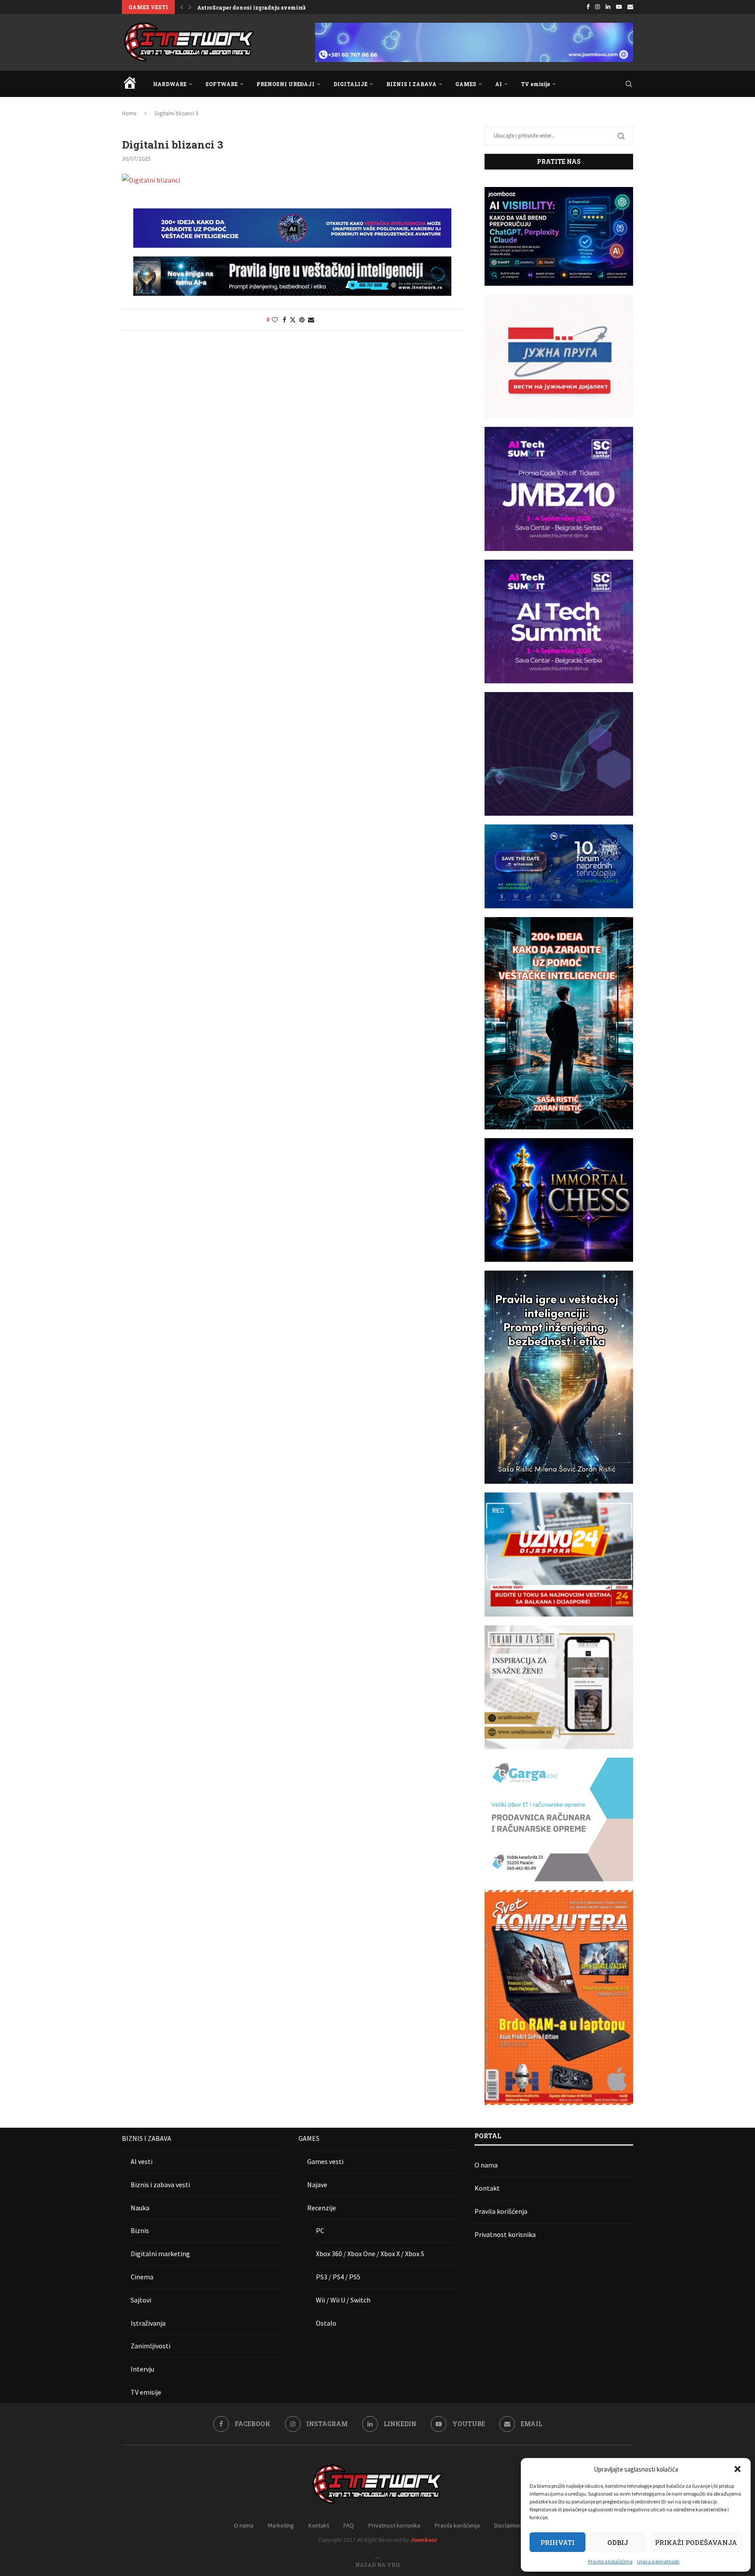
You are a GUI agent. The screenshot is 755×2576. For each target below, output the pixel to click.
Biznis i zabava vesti (160, 2185)
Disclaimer (508, 2525)
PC (320, 2230)
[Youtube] (619, 7)
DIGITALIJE (350, 84)
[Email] (630, 7)
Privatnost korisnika (505, 2234)
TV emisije (535, 84)
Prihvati (558, 2542)
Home (129, 113)
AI (499, 84)
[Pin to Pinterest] (302, 320)
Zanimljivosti (151, 2346)
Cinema (142, 2277)
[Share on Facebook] (284, 320)
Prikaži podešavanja (696, 2542)
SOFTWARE (222, 84)
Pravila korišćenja (501, 2211)
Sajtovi (141, 2300)
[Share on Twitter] (293, 320)
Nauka (140, 2208)
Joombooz (424, 2540)
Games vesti (325, 2161)
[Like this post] (275, 320)
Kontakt (487, 2188)
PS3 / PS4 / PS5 (338, 2277)
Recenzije (322, 2208)
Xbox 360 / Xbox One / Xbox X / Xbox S (370, 2254)
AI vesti (142, 2161)
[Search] (629, 84)
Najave (317, 2185)
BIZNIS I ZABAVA (411, 84)
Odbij (618, 2542)
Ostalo (326, 2323)
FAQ (349, 2525)
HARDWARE (170, 84)
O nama (486, 2165)
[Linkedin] (608, 7)
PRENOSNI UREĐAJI (286, 84)
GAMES (466, 84)
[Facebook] (588, 7)
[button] (738, 2469)
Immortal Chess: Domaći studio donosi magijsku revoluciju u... (284, 7)
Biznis (140, 2230)
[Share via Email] (311, 320)
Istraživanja (148, 2323)
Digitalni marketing (160, 2254)
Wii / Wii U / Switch (343, 2300)
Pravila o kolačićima (610, 2561)
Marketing (281, 2525)
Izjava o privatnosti (658, 2561)
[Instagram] (597, 7)
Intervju (142, 2369)
